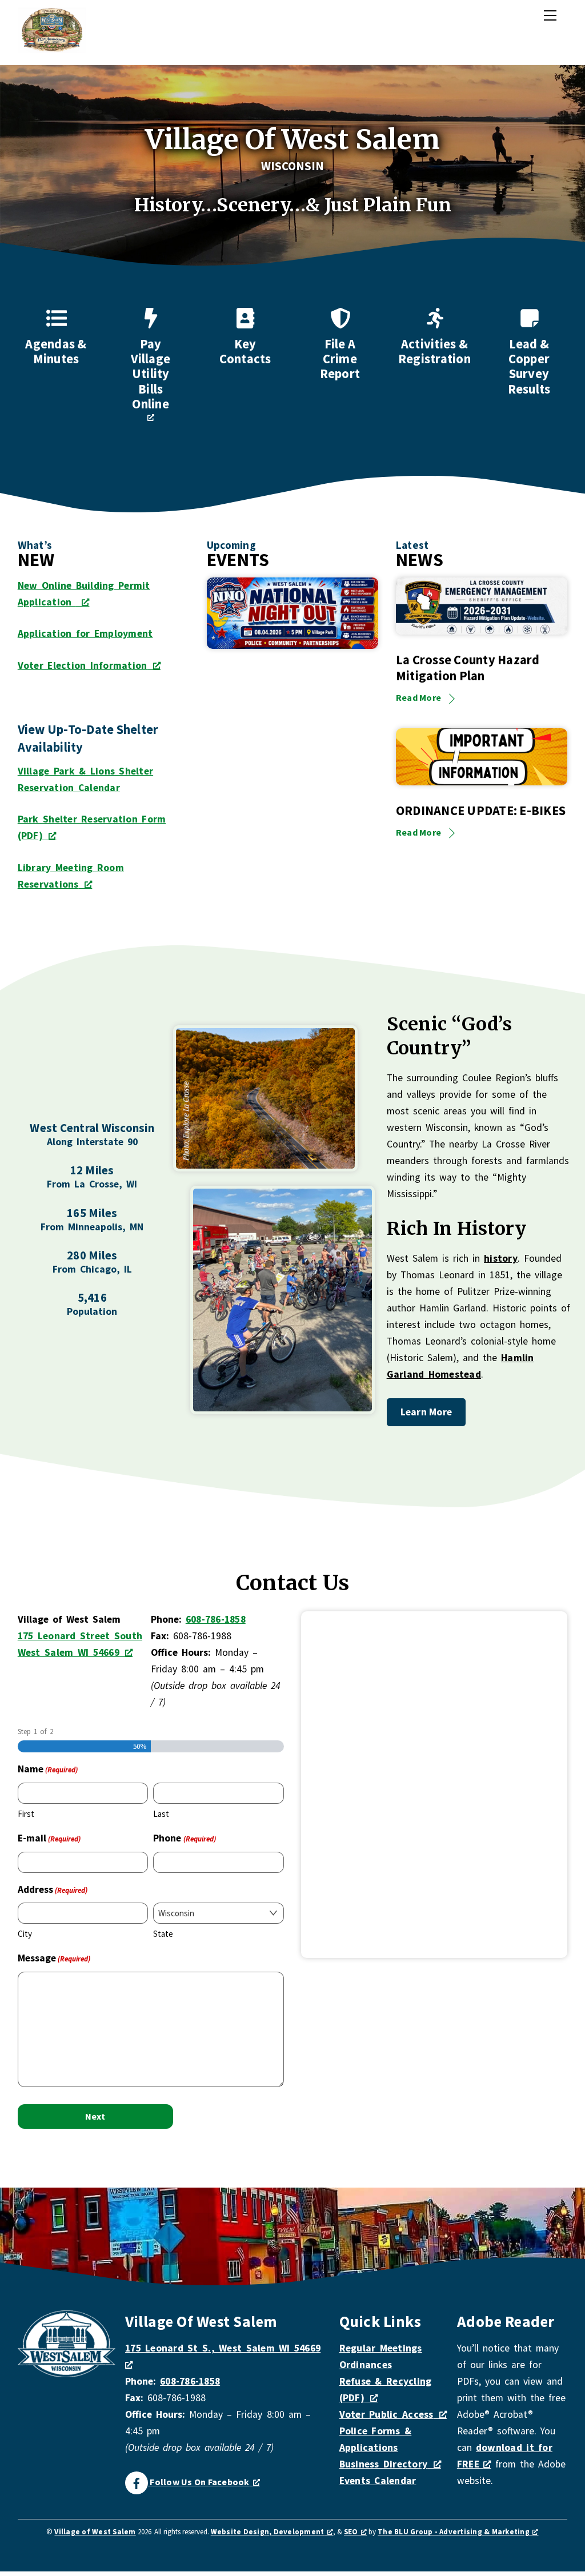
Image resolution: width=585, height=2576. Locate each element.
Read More (418, 697)
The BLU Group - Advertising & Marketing (454, 2532)
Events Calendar (378, 2481)
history (501, 1258)
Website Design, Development (268, 2532)
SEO (351, 2532)
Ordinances (366, 2365)
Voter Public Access (386, 2414)
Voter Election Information (83, 665)
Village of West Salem (95, 2532)
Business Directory (384, 2464)
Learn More (426, 1412)
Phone (184, 1838)
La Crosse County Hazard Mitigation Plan (468, 668)
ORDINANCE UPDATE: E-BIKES (481, 810)
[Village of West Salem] (52, 48)
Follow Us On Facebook (199, 2482)
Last (161, 1814)
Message (54, 1958)
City (25, 1934)
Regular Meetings (381, 2348)
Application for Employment (85, 633)
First (26, 1814)
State (163, 1934)
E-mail (49, 1838)
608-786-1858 (216, 1619)
